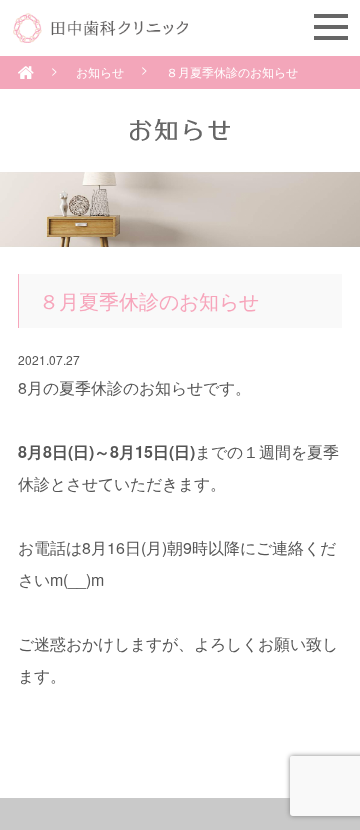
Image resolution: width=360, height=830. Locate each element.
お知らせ (100, 71)
